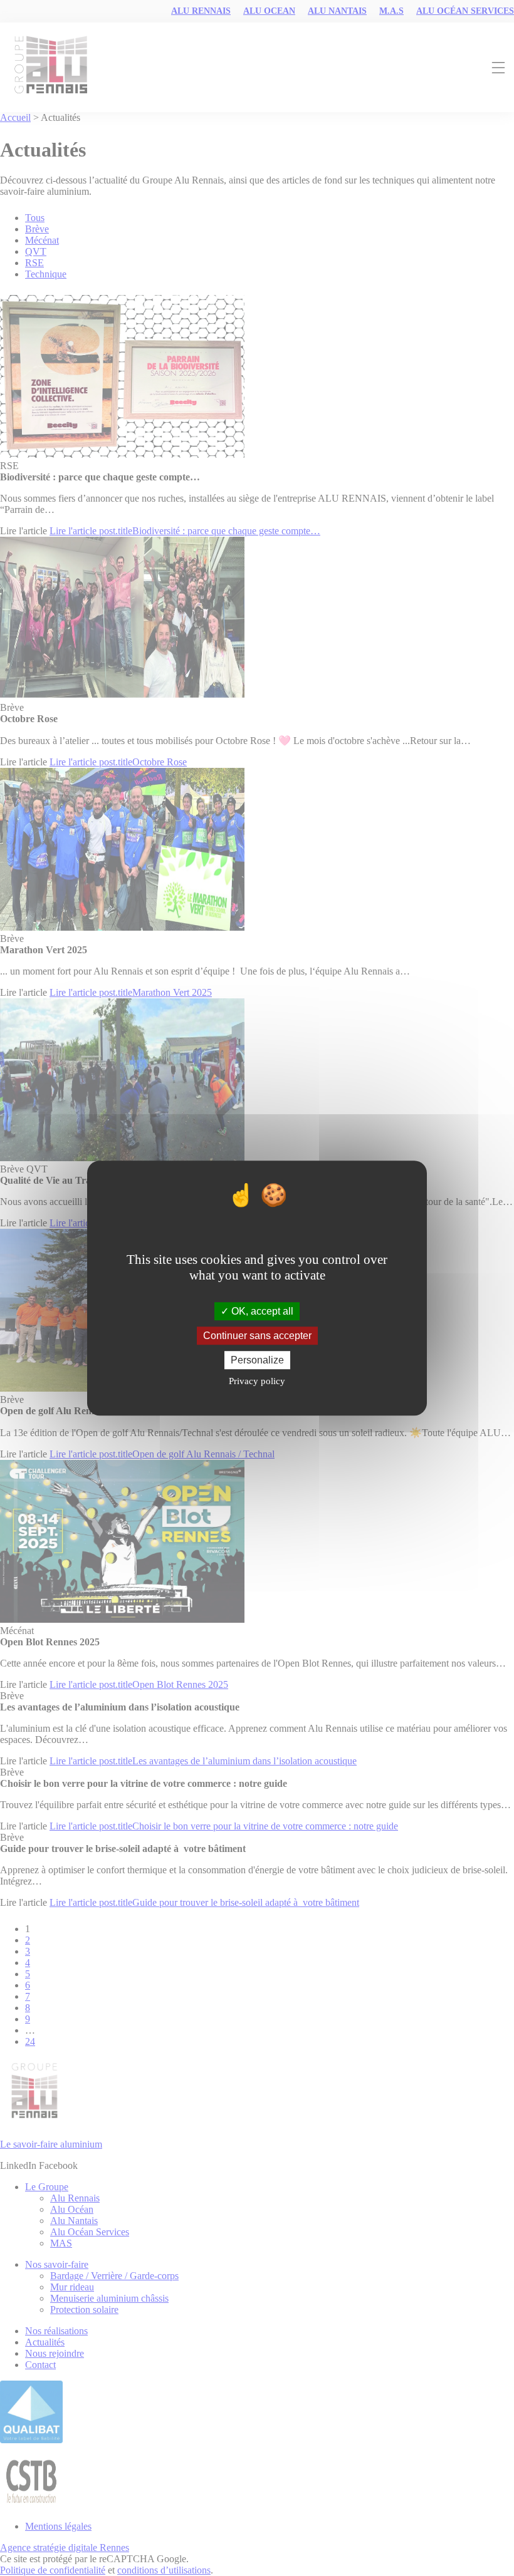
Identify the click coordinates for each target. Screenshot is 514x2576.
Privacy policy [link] (257, 1381)
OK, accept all (261, 1311)
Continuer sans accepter (257, 1336)
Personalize (257, 1360)
